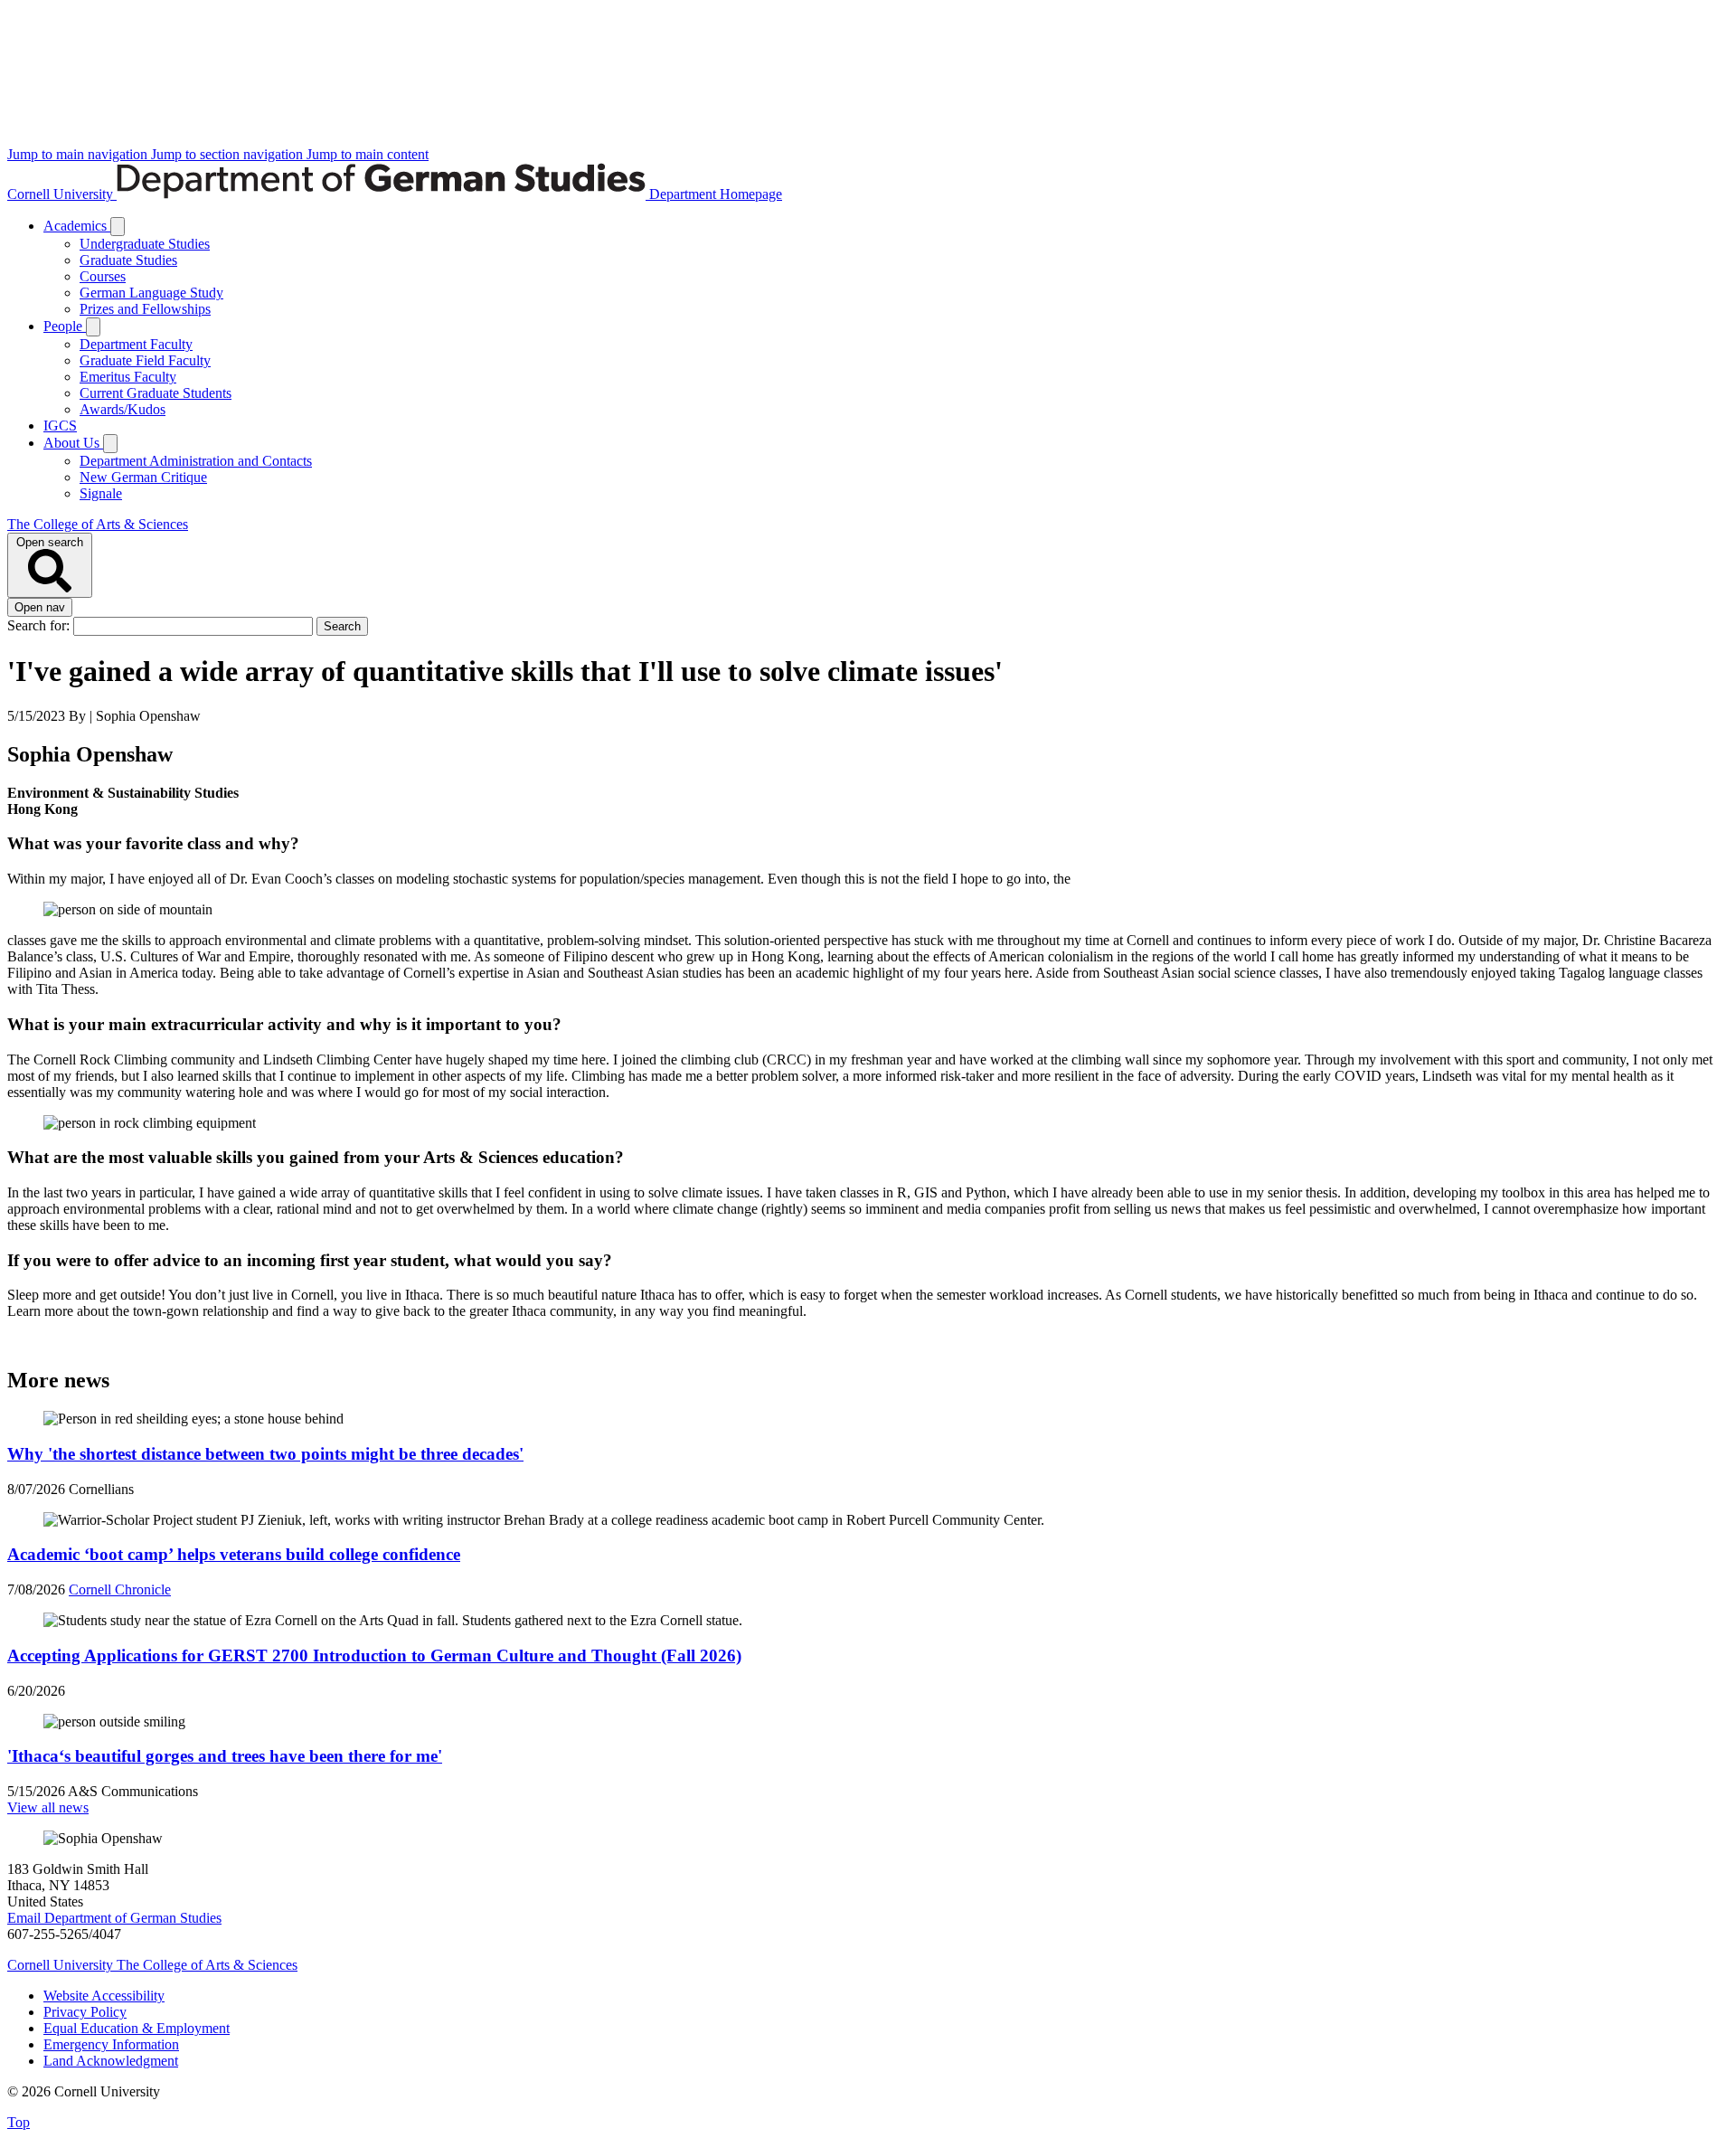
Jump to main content (368, 154)
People (65, 326)
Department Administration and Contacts (196, 461)
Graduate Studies (128, 260)
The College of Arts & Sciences (98, 524)
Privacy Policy (85, 2012)
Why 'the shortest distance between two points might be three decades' (265, 1454)
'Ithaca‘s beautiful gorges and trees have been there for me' (225, 1756)
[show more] (118, 227)
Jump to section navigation (229, 154)
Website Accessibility (104, 1996)
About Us (73, 443)
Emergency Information (111, 2044)
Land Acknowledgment (111, 2061)
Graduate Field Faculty (145, 360)
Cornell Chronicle (120, 1589)
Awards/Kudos (123, 409)
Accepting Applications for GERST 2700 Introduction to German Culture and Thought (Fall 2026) (374, 1656)
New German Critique (143, 477)
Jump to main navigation (79, 154)
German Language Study (151, 293)
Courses (103, 276)
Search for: (40, 625)
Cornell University (62, 194)
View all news (48, 1807)
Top (19, 2122)
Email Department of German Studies (114, 1918)
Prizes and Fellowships (145, 309)
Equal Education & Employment (137, 2028)
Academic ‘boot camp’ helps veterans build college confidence (234, 1554)
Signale (101, 493)
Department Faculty (136, 344)
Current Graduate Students (156, 393)
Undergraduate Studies (145, 244)
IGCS (60, 426)
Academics (77, 226)
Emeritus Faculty (128, 377)
